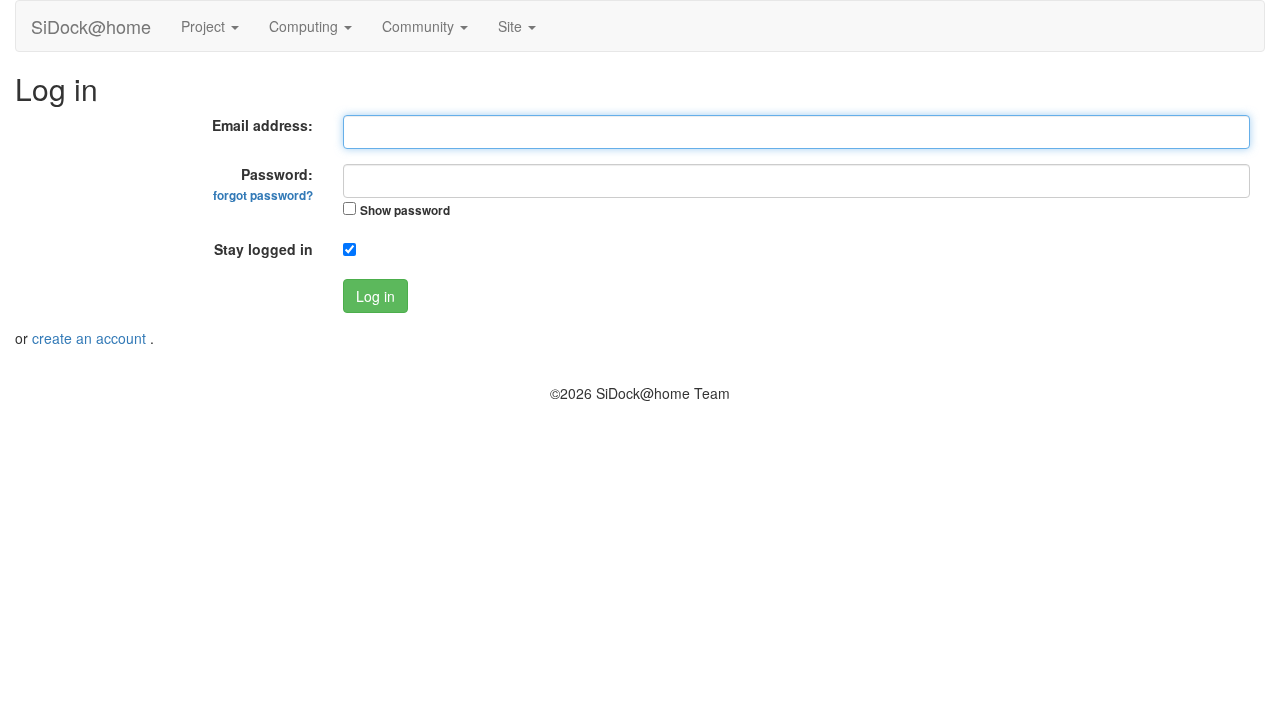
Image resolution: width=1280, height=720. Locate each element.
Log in (375, 296)
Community (420, 26)
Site (512, 26)
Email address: (262, 125)
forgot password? (263, 195)
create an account (91, 338)
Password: (263, 184)
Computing (305, 26)
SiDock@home (91, 26)
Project (205, 26)
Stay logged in (263, 249)
